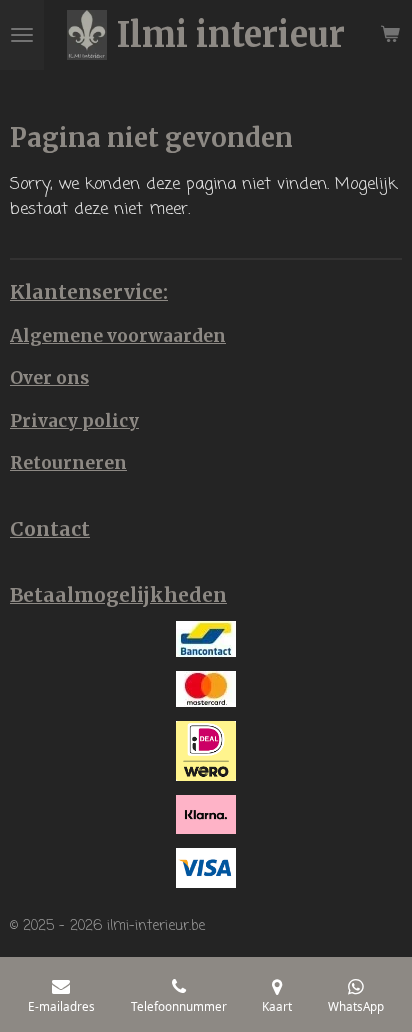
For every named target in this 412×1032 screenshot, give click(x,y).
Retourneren (68, 463)
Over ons (49, 378)
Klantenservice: (89, 292)
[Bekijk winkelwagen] (390, 35)
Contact (50, 529)
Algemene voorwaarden (118, 336)
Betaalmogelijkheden (118, 595)
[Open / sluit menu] (22, 35)
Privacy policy (74, 421)
